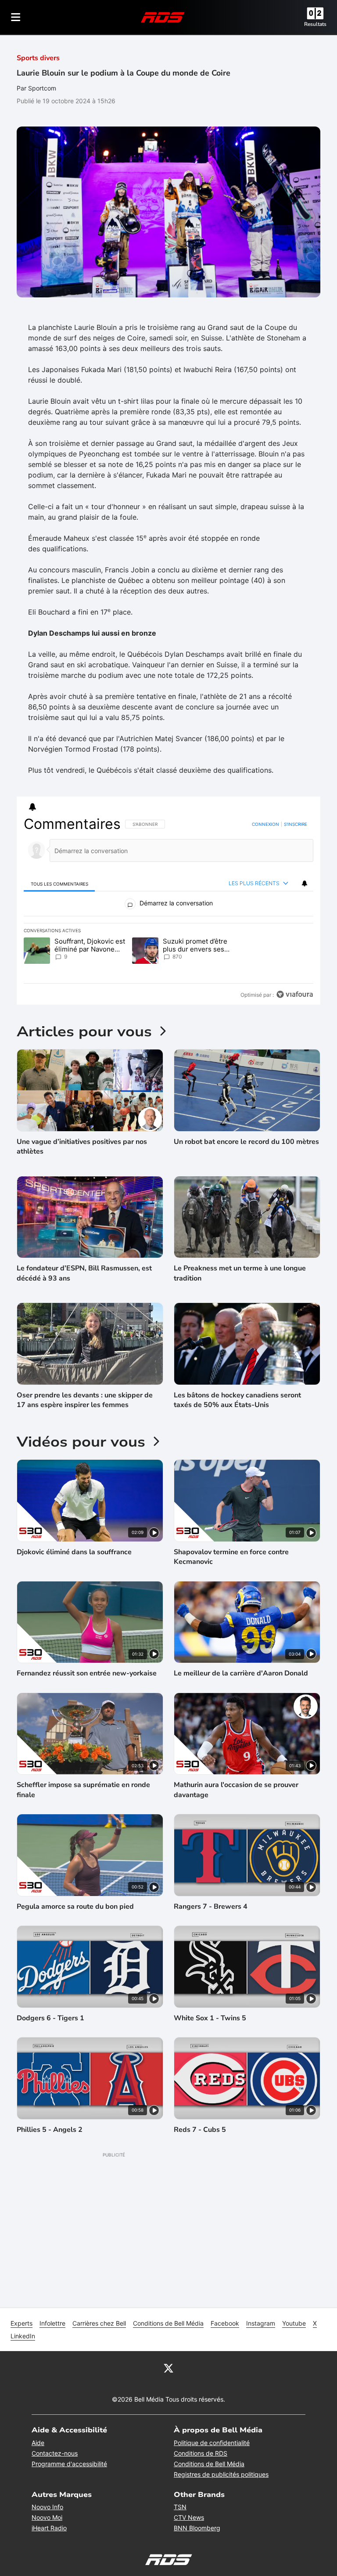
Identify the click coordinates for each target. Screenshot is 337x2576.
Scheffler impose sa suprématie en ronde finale (83, 1829)
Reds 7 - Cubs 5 (200, 2169)
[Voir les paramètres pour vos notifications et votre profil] (32, 807)
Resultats (315, 24)
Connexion (265, 824)
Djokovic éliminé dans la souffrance (74, 1592)
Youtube (294, 2363)
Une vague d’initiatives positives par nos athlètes (82, 1186)
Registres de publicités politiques (221, 2514)
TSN (180, 2546)
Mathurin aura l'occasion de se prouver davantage (236, 1829)
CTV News (189, 2557)
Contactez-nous (55, 2493)
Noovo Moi (47, 2557)
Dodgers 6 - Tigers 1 (50, 2058)
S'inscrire (296, 824)
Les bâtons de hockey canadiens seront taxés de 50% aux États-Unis (237, 1440)
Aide (38, 2482)
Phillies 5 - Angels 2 (50, 2169)
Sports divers (38, 58)
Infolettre (52, 2363)
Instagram (261, 2363)
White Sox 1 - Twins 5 (210, 2058)
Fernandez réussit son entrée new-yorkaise (87, 1713)
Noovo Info (47, 2546)
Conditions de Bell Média (168, 2363)
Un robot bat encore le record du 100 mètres (246, 1181)
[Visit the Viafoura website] (295, 1034)
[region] (168, 929)
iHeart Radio (49, 2567)
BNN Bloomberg (197, 2567)
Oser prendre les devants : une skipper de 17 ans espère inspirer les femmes (85, 1440)
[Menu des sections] (16, 17)
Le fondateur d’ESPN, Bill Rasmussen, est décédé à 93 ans (84, 1313)
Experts (22, 2363)
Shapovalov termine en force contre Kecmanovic (231, 1596)
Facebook (225, 2363)
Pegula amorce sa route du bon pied (75, 1946)
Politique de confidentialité (212, 2482)
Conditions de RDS (201, 2493)
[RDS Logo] (163, 17)
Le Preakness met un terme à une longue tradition (240, 1313)
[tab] (59, 884)
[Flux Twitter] (168, 2407)
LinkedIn (23, 2375)
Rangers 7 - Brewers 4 (211, 1946)
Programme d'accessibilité (69, 2503)
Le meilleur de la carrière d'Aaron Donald (241, 1713)
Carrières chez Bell (99, 2363)
